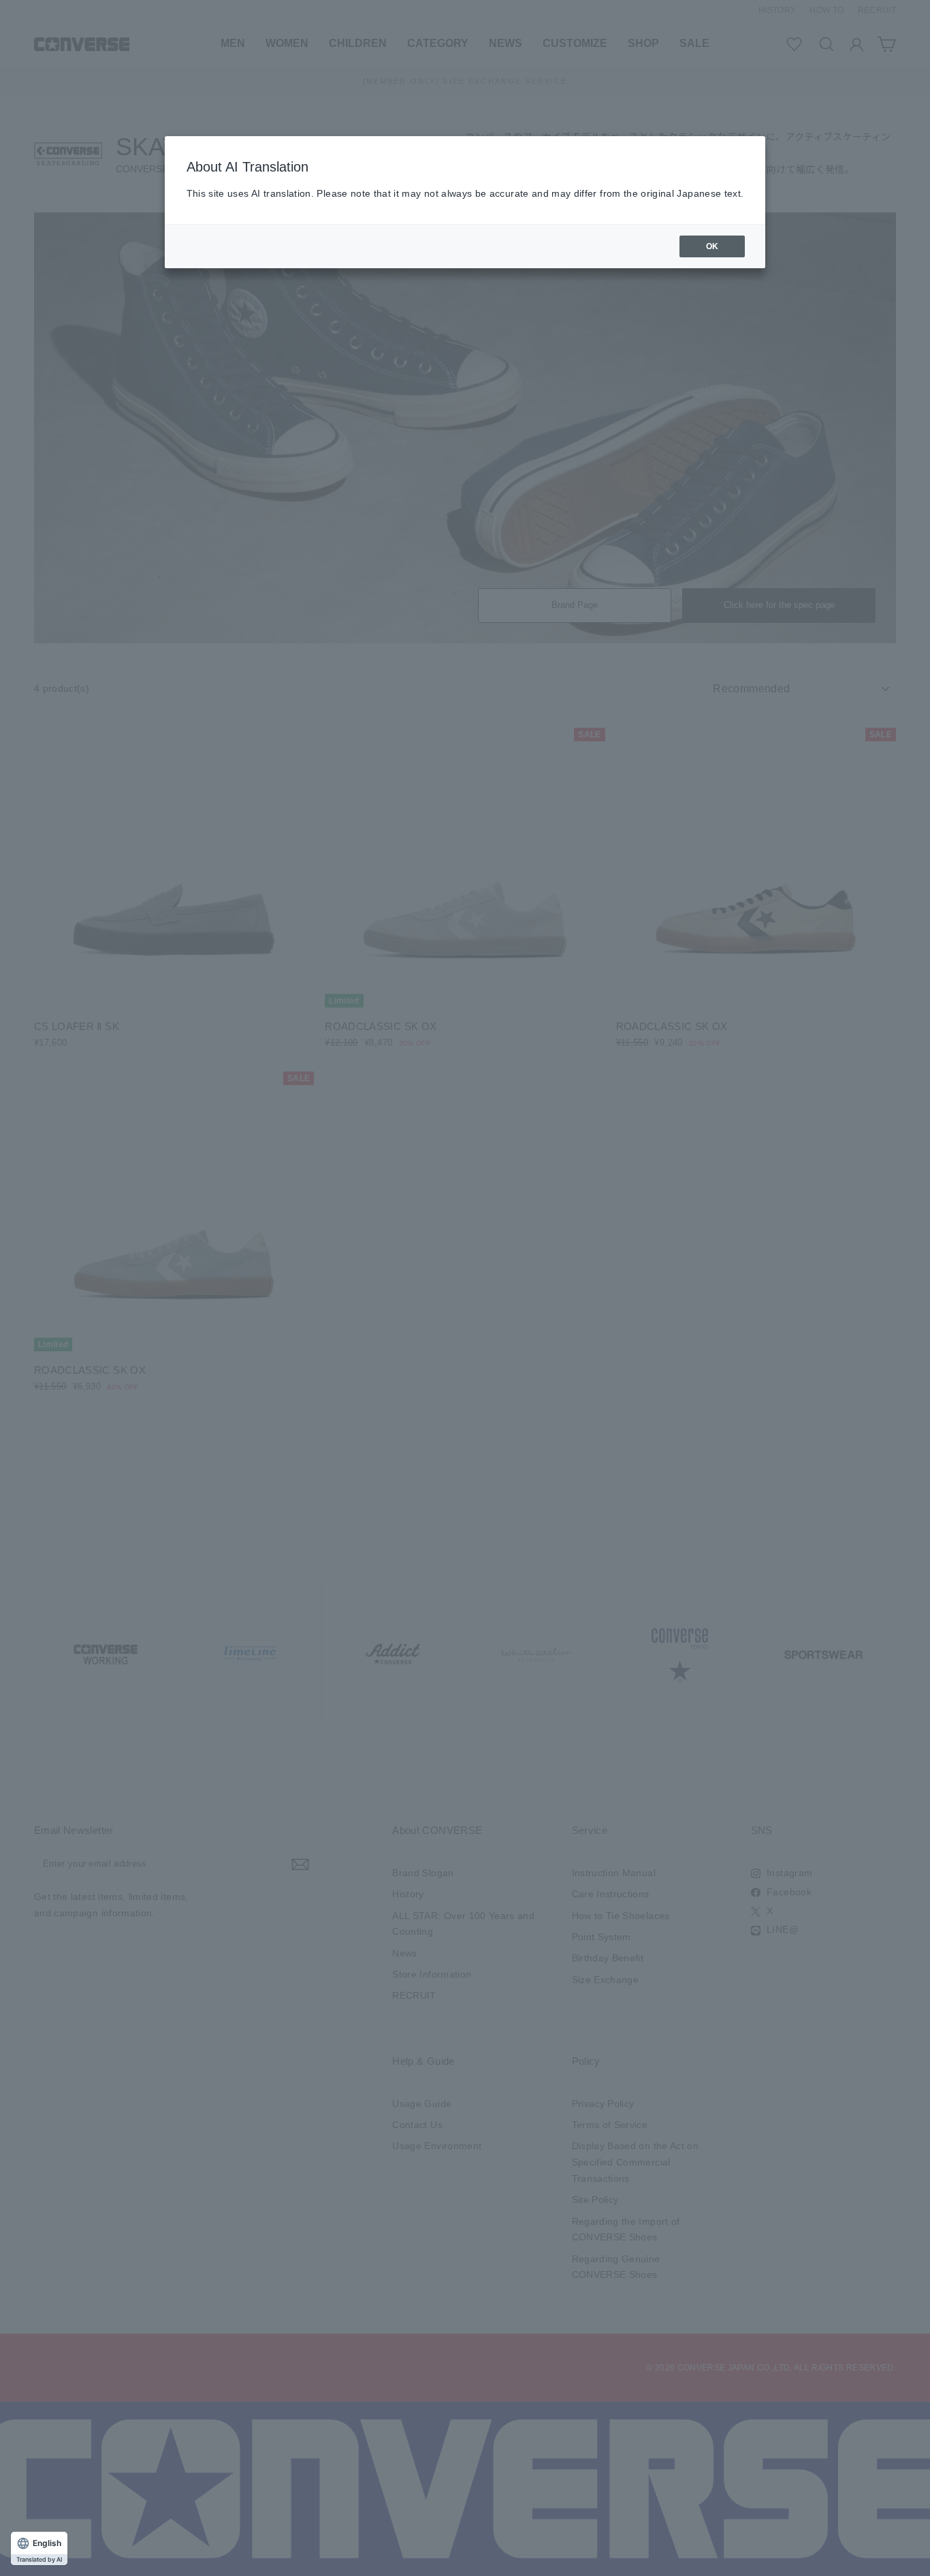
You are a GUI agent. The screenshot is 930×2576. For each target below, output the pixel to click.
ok (712, 246)
